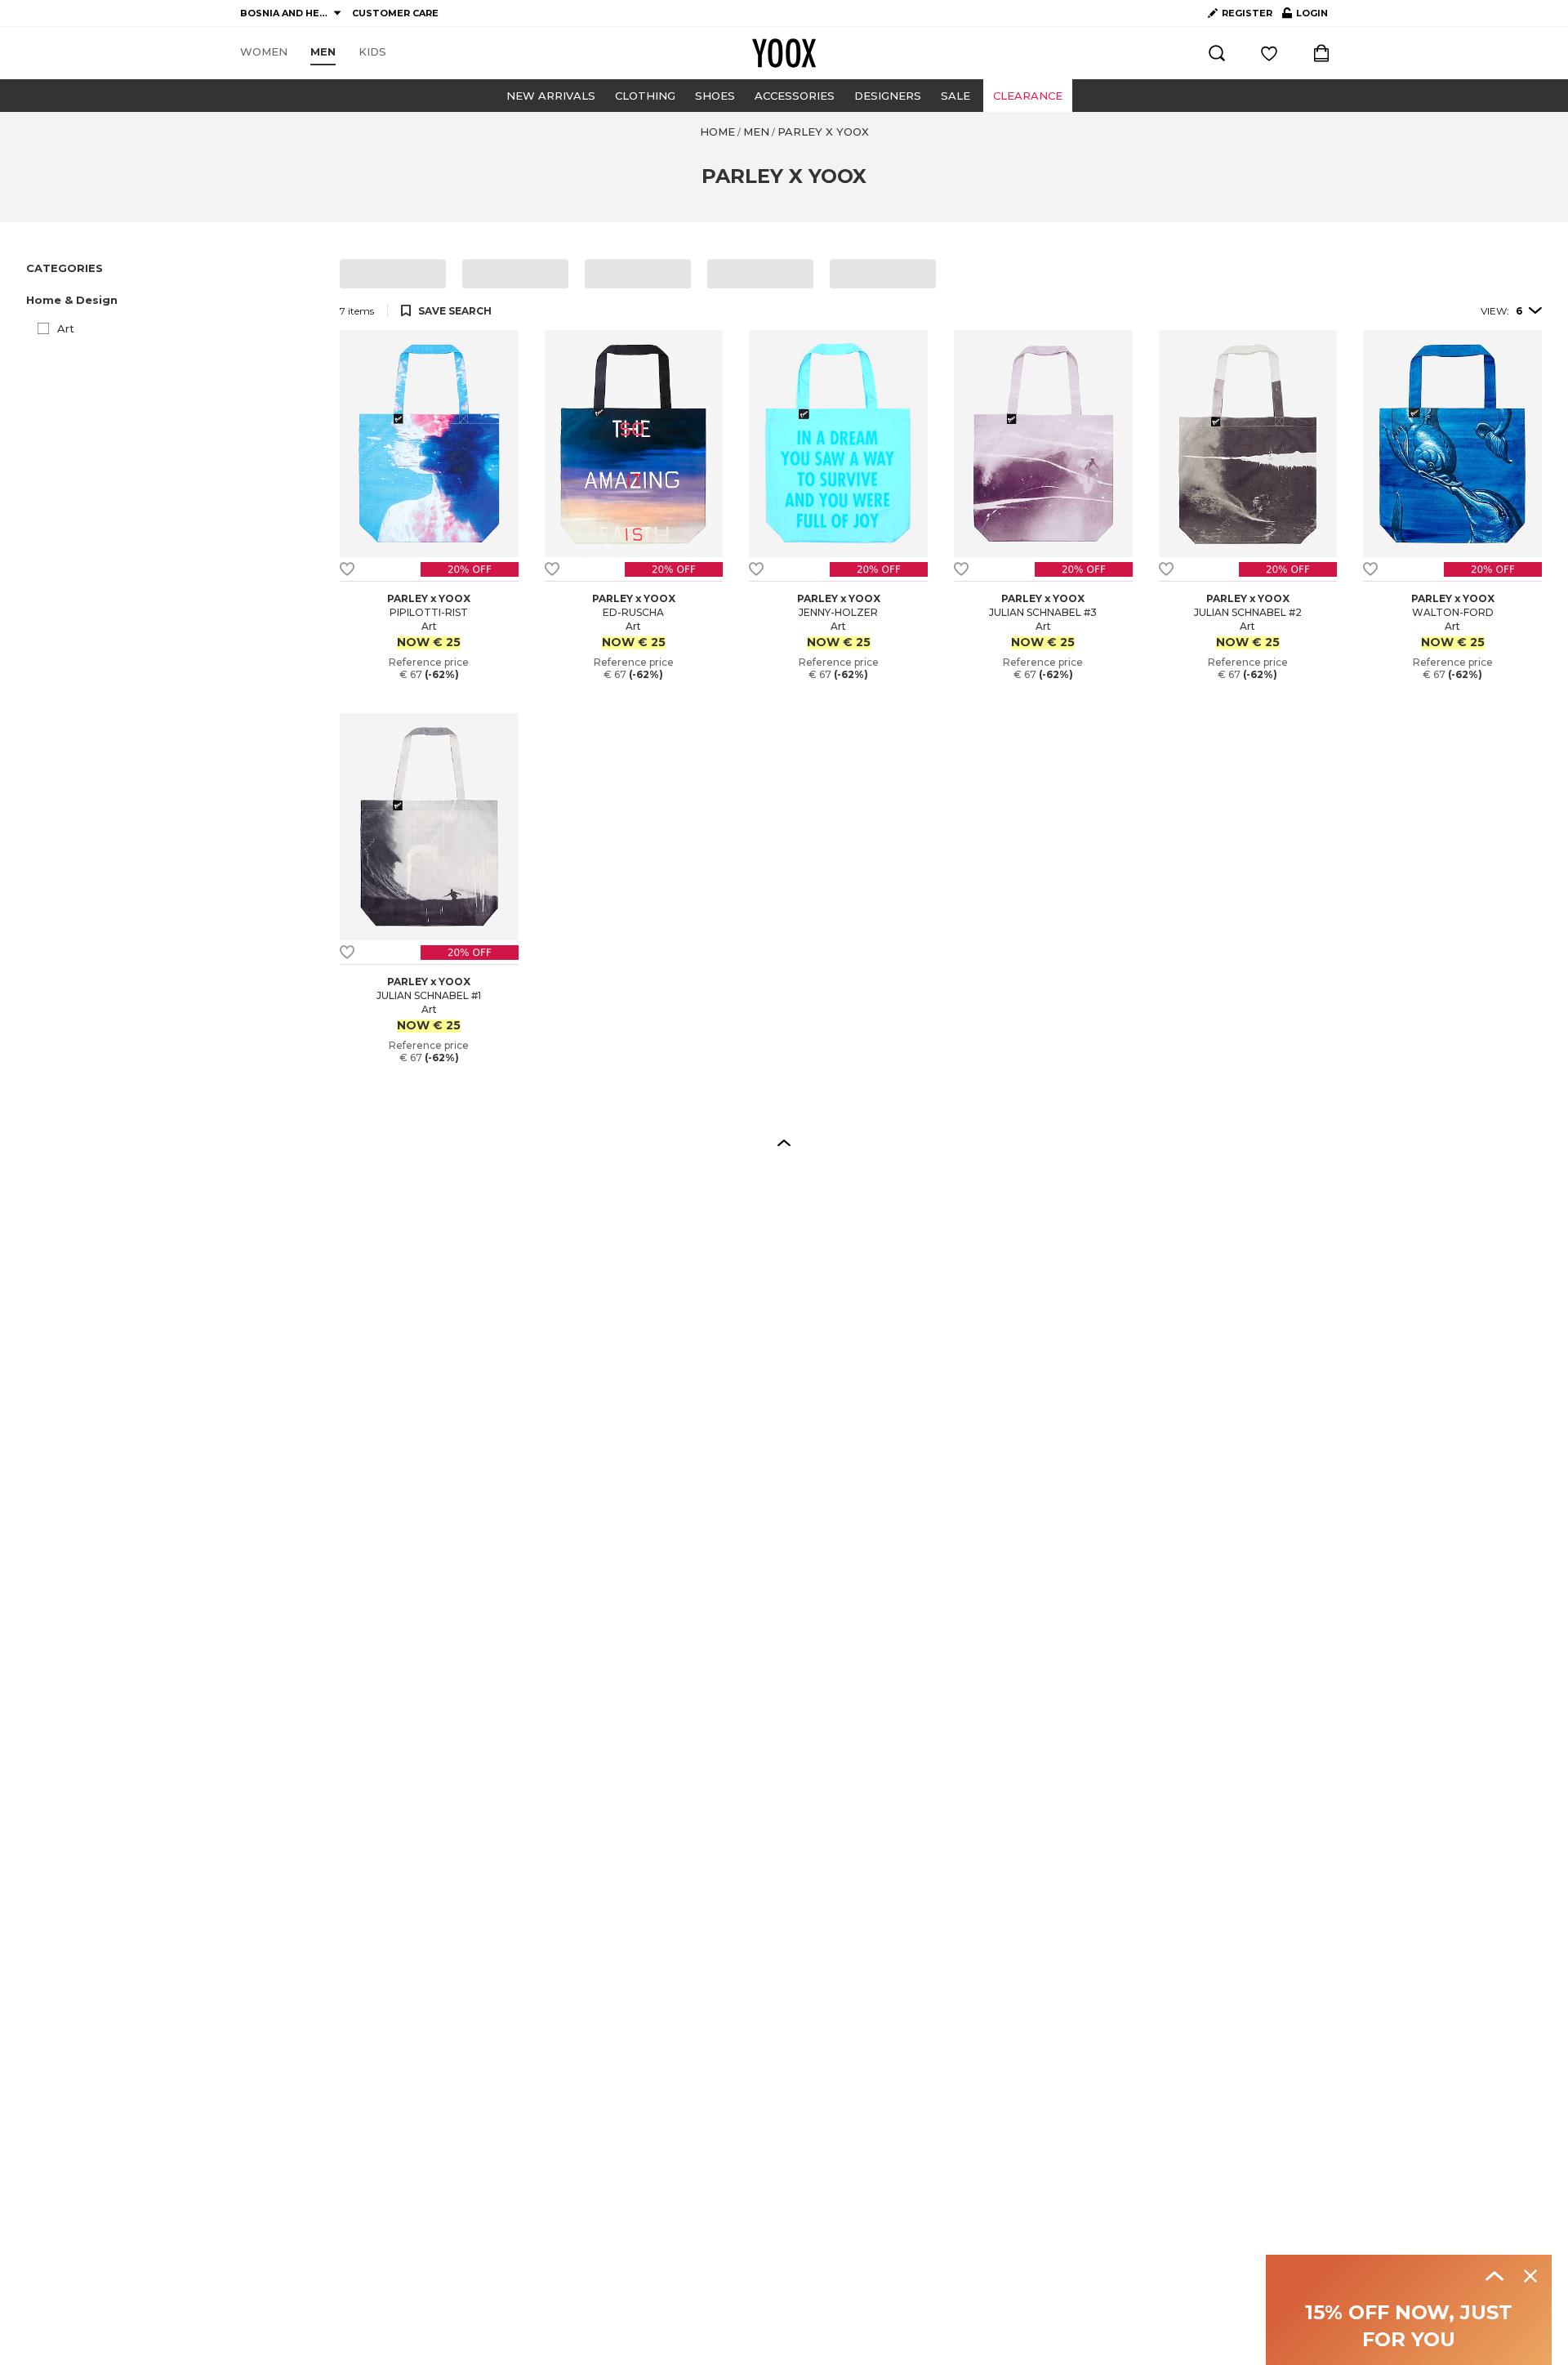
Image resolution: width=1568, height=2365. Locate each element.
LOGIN (1305, 16)
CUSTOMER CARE (395, 13)
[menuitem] (264, 52)
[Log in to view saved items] (1269, 53)
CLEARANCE (1028, 96)
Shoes (715, 96)
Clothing (645, 96)
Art (66, 328)
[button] (173, 300)
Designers (888, 96)
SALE (955, 96)
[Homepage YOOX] (784, 53)
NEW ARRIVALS (551, 96)
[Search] (1217, 53)
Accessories (795, 96)
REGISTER (1247, 13)
